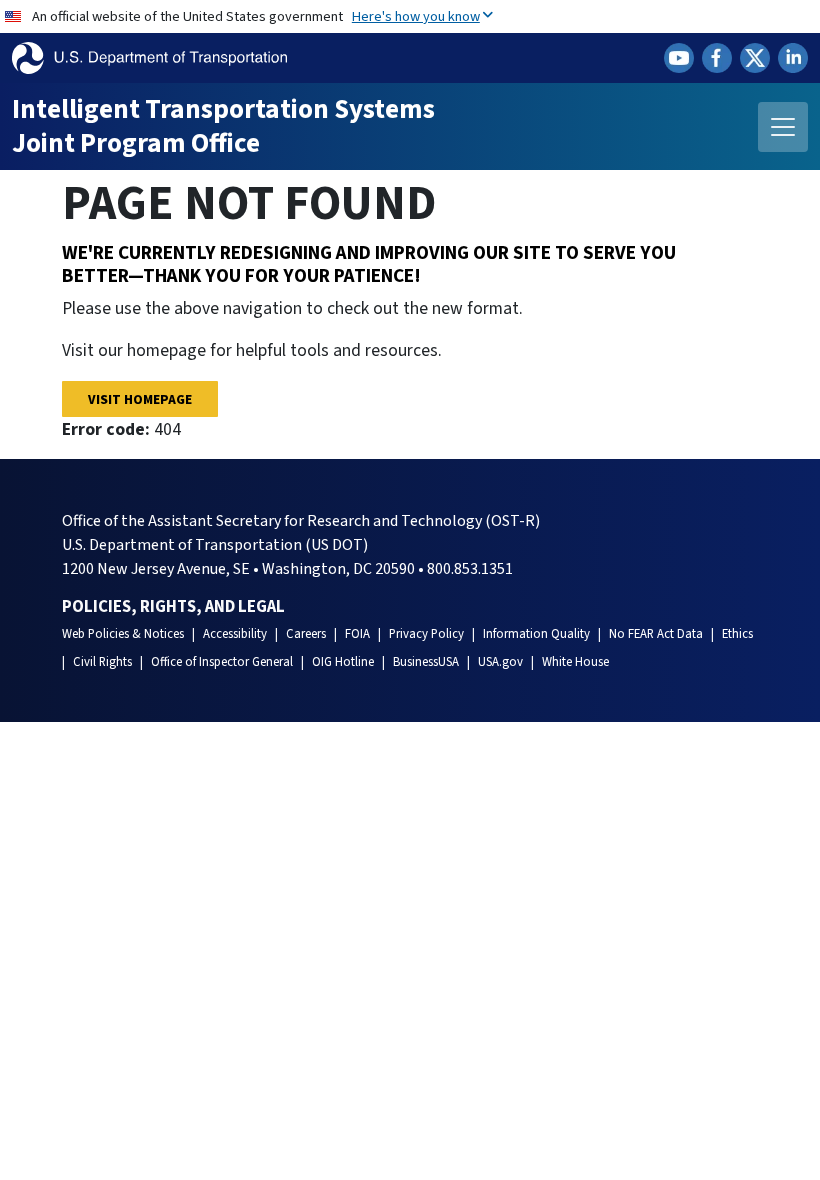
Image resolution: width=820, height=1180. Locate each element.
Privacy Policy (426, 634)
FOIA (357, 634)
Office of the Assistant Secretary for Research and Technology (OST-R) (301, 521)
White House (575, 662)
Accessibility (235, 634)
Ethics (737, 634)
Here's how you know (416, 16)
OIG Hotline (343, 662)
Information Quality (536, 634)
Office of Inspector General (222, 662)
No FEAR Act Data (656, 634)
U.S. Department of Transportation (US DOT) (215, 545)
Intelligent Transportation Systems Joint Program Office (223, 126)
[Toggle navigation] (783, 127)
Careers (306, 634)
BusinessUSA (426, 662)
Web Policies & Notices (123, 634)
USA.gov (500, 662)
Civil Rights (102, 662)
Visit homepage (140, 399)
